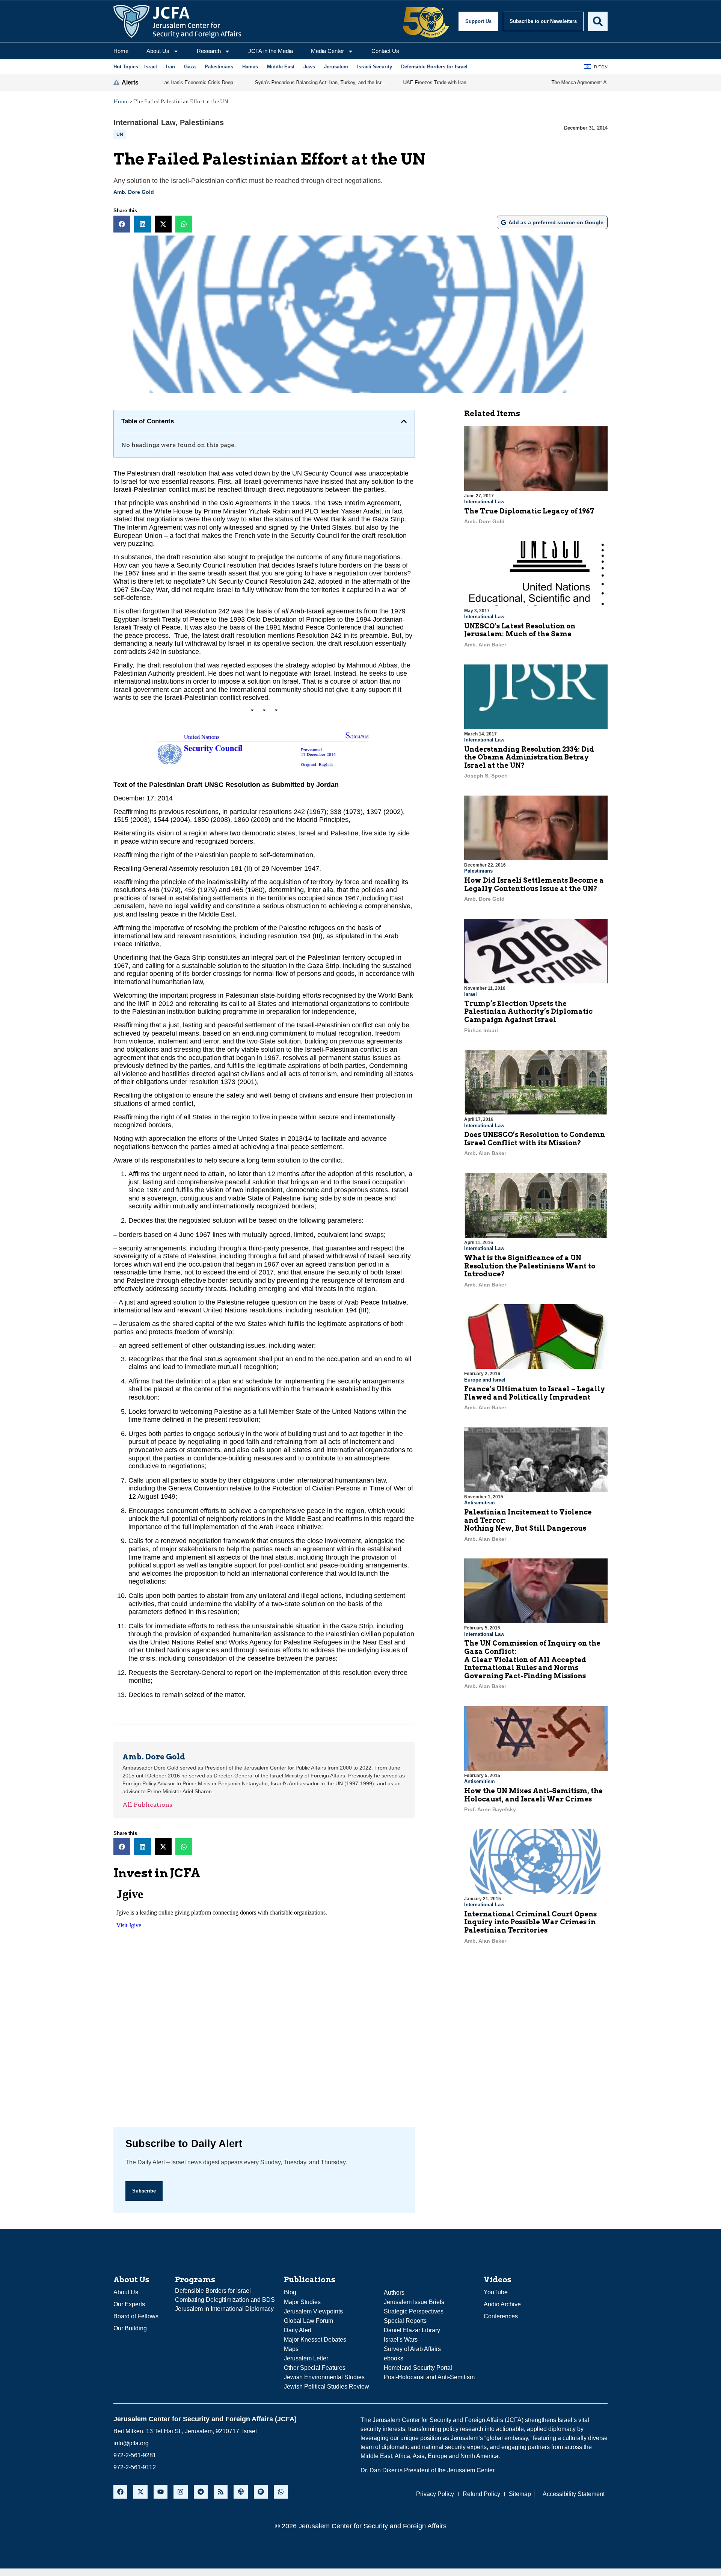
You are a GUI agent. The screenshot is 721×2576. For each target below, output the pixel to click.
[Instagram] (180, 2492)
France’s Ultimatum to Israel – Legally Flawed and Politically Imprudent (535, 1393)
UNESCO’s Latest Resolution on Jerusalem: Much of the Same (520, 630)
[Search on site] (598, 21)
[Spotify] (261, 2492)
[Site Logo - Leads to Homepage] (177, 21)
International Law (144, 122)
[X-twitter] (140, 2492)
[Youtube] (161, 2492)
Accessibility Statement (574, 2494)
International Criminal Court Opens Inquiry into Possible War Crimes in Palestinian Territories (530, 1922)
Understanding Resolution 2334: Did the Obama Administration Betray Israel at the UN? (529, 757)
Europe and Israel (485, 1380)
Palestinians (202, 122)
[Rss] (221, 2492)
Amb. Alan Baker (485, 645)
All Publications (147, 1805)
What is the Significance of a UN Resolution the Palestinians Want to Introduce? (530, 1266)
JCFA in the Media (271, 51)
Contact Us (385, 51)
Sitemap (520, 2494)
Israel (471, 994)
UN (120, 134)
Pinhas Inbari (481, 1030)
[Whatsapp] (281, 2492)
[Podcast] (241, 2492)
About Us (158, 51)
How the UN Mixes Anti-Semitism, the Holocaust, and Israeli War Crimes (533, 1795)
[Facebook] (120, 2492)
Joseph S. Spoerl (486, 776)
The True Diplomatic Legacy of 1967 (529, 511)
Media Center (327, 51)
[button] (122, 224)
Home (121, 51)
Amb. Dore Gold (134, 192)
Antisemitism (480, 1503)
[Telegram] (201, 2492)
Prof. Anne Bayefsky (490, 1809)
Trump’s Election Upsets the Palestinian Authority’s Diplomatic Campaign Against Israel (528, 1012)
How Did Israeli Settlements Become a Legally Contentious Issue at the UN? (534, 884)
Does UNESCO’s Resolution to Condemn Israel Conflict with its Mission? (535, 1139)
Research (209, 51)
